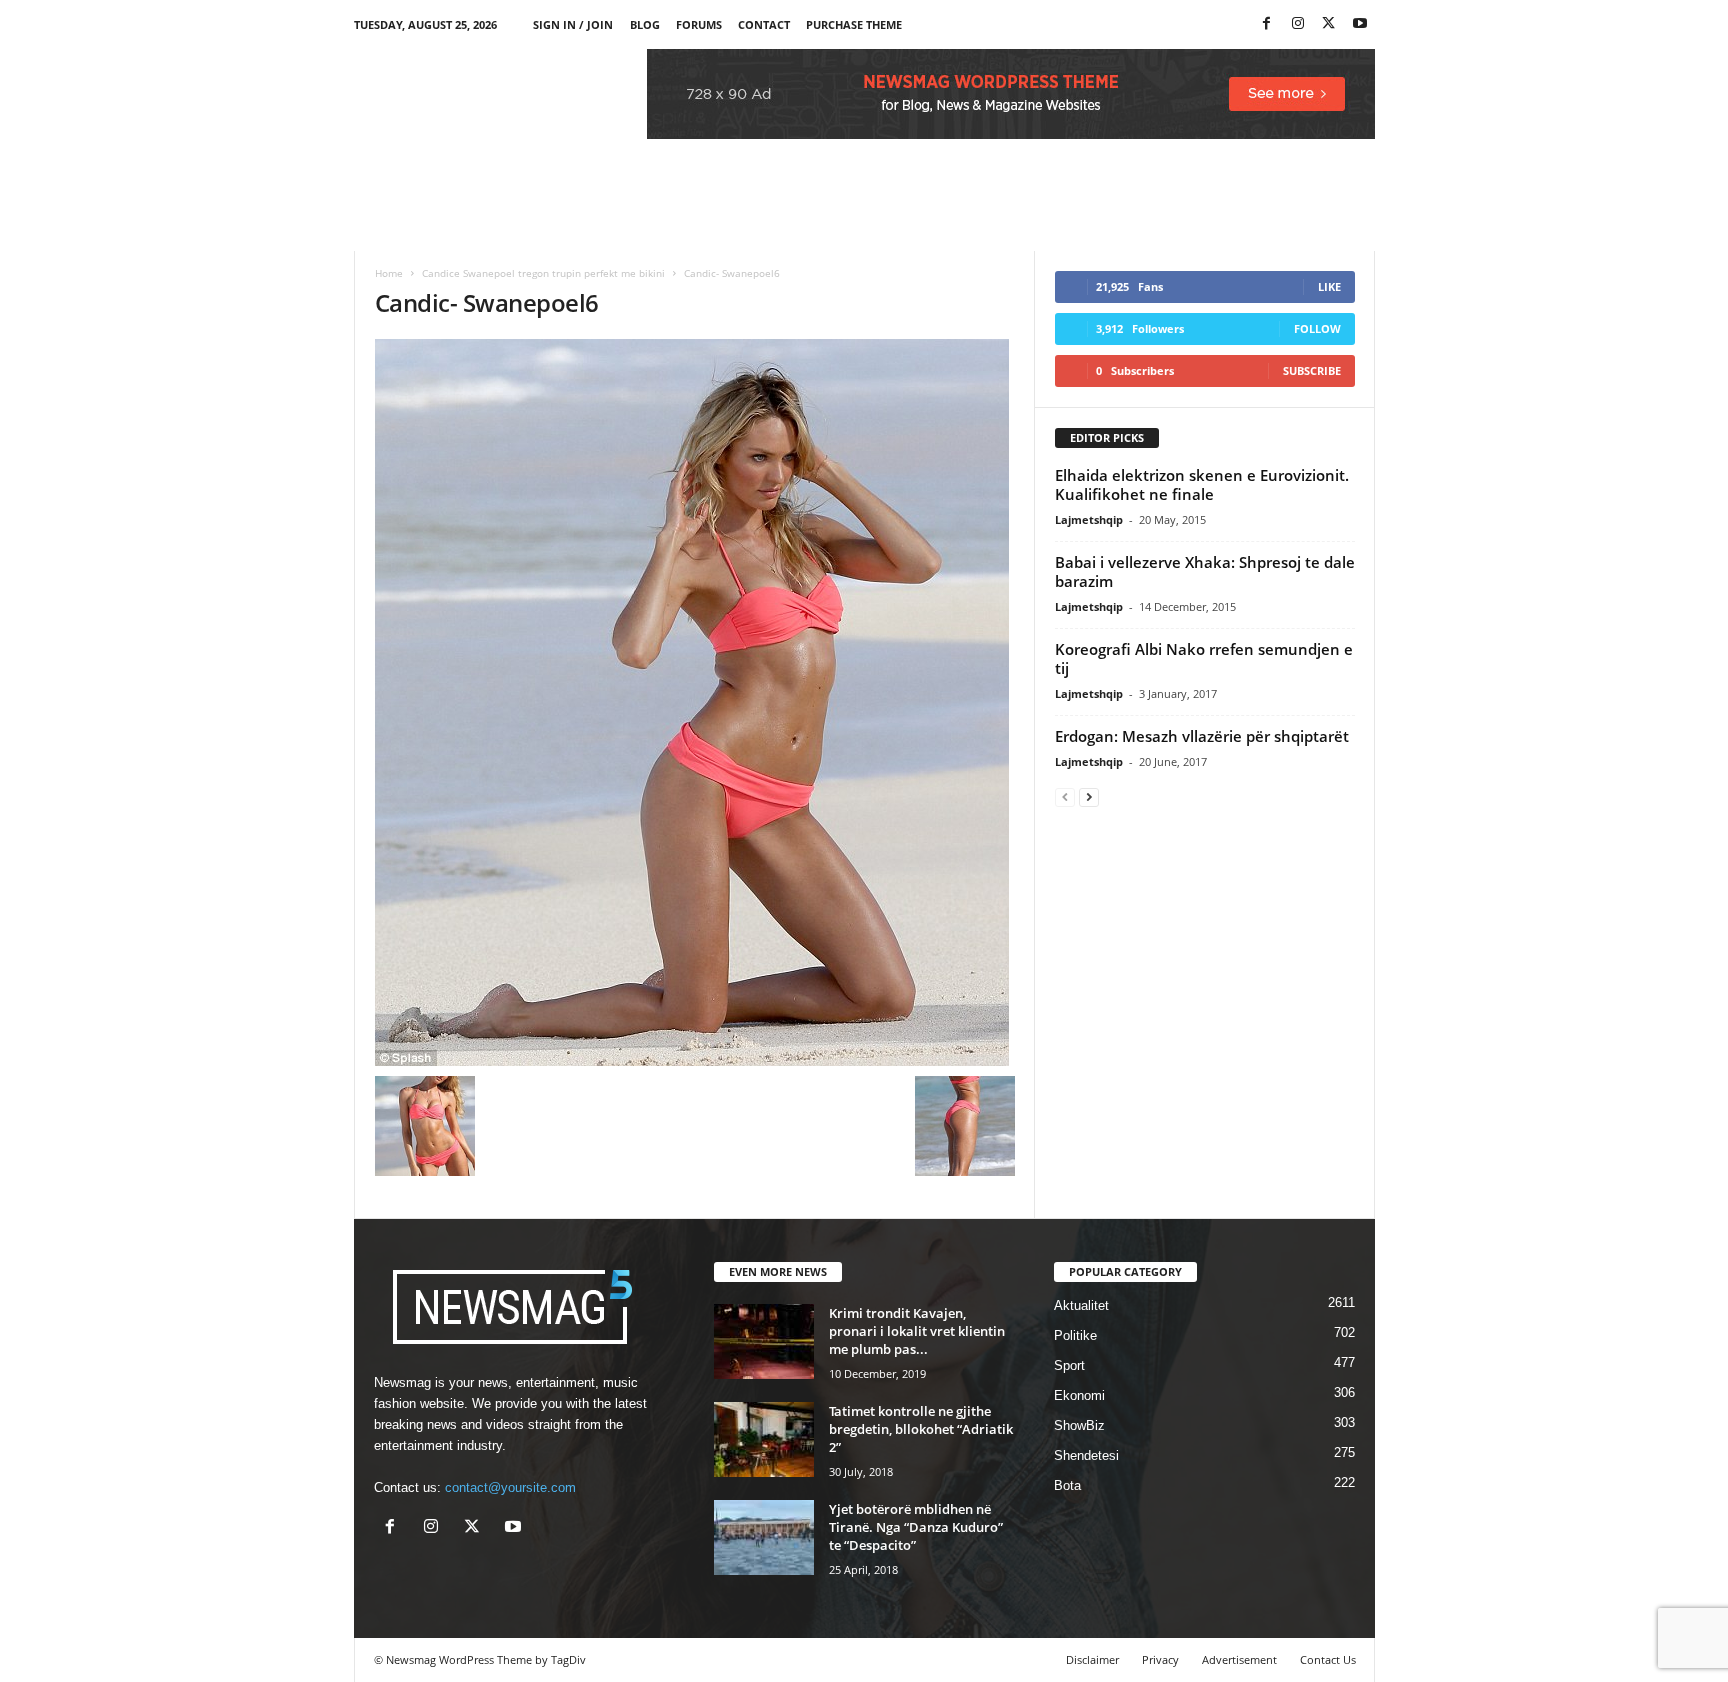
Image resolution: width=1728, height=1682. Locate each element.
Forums (699, 24)
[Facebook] (1267, 24)
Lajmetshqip (1089, 519)
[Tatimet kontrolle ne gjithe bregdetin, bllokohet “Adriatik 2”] (764, 1439)
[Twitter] (1329, 24)
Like (1329, 286)
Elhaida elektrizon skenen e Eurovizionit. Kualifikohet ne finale (1202, 484)
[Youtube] (1360, 24)
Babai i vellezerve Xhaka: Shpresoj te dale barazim (1205, 571)
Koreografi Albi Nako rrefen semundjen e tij (1204, 658)
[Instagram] (1298, 24)
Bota (1067, 1485)
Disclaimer (1092, 1659)
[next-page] (1089, 796)
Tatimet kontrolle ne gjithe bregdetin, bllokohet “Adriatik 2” (921, 1429)
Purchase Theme (854, 24)
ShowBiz (1079, 1425)
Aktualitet (1081, 1305)
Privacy (1160, 1659)
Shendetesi (1086, 1455)
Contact (764, 24)
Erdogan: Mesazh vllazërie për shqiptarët (1202, 736)
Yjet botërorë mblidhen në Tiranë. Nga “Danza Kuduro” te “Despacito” (916, 1527)
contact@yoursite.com (510, 1487)
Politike (1075, 1335)
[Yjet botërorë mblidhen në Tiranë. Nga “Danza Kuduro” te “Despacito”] (764, 1537)
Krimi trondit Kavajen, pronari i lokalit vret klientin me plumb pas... (917, 1331)
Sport (1069, 1365)
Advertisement (1239, 1659)
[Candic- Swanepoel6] (695, 702)
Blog (645, 24)
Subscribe (1312, 370)
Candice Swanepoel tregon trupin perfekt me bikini (543, 273)
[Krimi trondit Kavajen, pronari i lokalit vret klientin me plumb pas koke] (764, 1341)
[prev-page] (1065, 796)
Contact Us (1328, 1659)
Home (389, 273)
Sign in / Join (573, 24)
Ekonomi (1079, 1395)
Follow (1317, 328)
